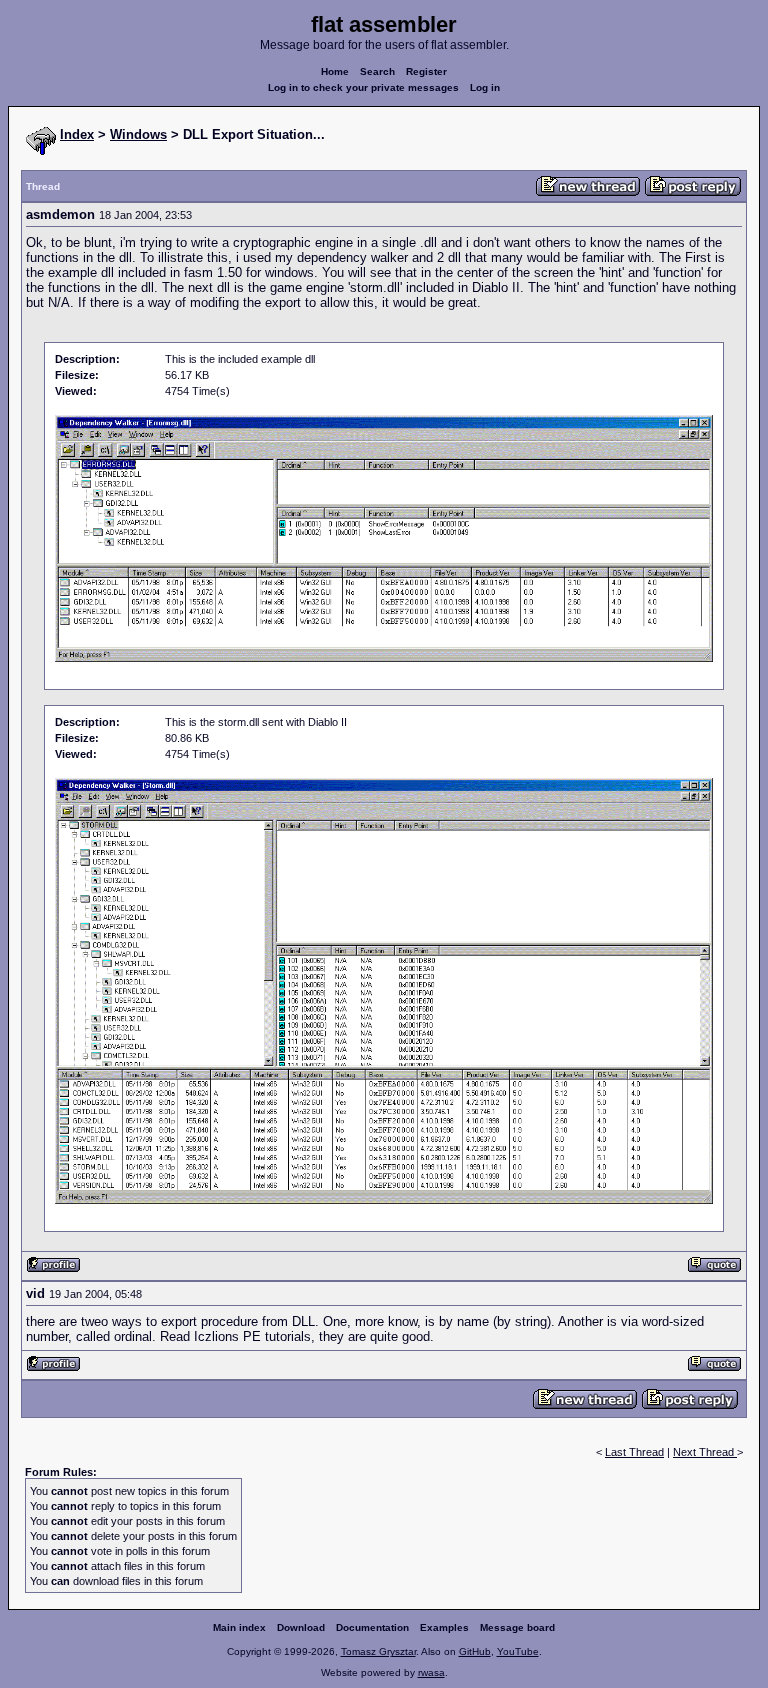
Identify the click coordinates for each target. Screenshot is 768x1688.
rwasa (431, 1672)
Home (335, 71)
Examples (444, 1627)
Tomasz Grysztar (378, 1651)
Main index (239, 1627)
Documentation (372, 1627)
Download (301, 1627)
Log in (485, 87)
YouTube (518, 1651)
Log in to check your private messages (363, 87)
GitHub (475, 1651)
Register (426, 71)
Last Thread (634, 1452)
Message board (517, 1627)
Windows (138, 134)
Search (377, 71)
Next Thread (705, 1452)
